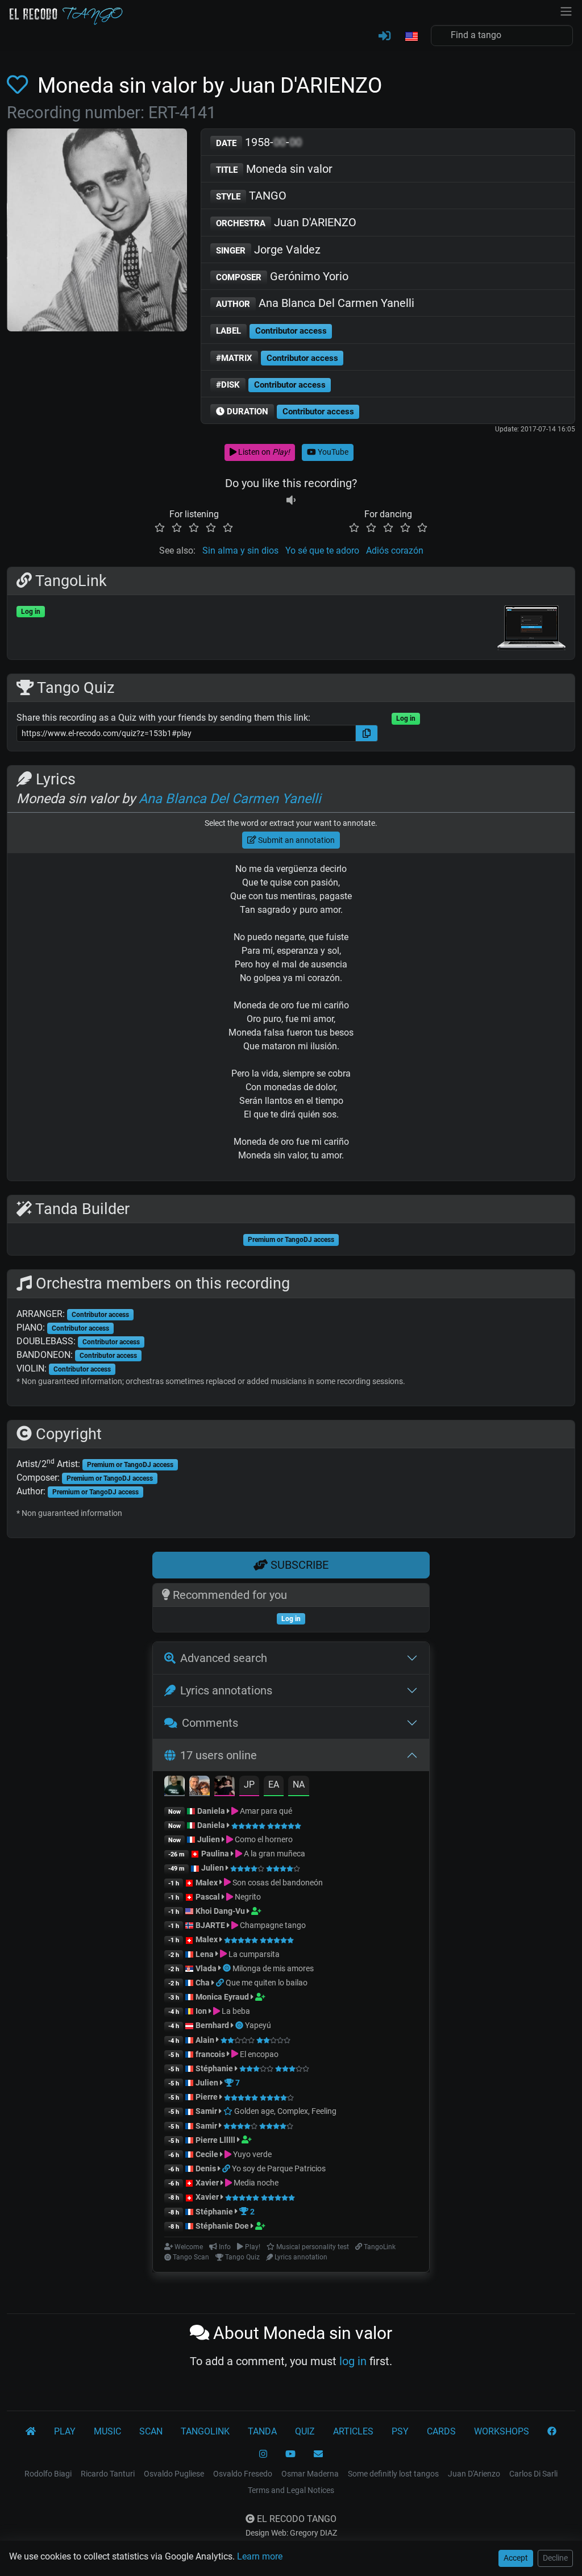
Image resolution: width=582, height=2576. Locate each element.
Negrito (247, 1897)
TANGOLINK (205, 2431)
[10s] (291, 500)
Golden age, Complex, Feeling (284, 2111)
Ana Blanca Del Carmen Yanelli (315, 303)
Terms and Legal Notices (291, 2490)
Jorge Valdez (268, 250)
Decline (555, 2558)
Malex (207, 1883)
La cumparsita (253, 1954)
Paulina (215, 1854)
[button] (411, 37)
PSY (400, 2431)
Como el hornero (263, 1839)
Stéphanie (215, 2068)
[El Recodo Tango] (31, 2432)
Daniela (212, 1811)
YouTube (332, 452)
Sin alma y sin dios (240, 550)
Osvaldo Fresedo (243, 2474)
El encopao (258, 2054)
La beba (235, 2011)
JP (249, 1784)
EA (274, 1784)
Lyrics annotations (226, 1690)
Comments (210, 1723)
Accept (516, 2558)
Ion (201, 2011)
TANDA (262, 2431)
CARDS (441, 2431)
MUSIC (107, 2431)
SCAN (151, 2431)
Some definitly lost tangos (393, 2474)
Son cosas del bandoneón (277, 1883)
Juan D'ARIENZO (286, 222)
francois (210, 2054)
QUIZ (305, 2431)
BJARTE (210, 1925)
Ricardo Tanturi (108, 2474)
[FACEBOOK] (552, 2432)
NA (299, 1784)
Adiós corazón (395, 550)
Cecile (207, 2154)
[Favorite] (20, 85)
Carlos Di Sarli (533, 2474)
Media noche (255, 2183)
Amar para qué (265, 1811)
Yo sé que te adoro (322, 550)
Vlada (206, 1968)
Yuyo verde (251, 2154)
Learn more (260, 2556)
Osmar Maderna (310, 2474)
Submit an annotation (296, 840)
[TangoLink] (221, 1983)
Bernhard (212, 2025)
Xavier (208, 2183)
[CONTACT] (318, 2454)
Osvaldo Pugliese (174, 2474)
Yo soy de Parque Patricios (279, 2168)
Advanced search (224, 1658)
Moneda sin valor (274, 169)
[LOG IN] (384, 36)
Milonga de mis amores (273, 1968)
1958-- (259, 142)
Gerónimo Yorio (282, 276)
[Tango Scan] (228, 1968)
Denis (206, 2168)
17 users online (219, 1755)
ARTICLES (353, 2431)
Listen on (263, 452)
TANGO (251, 196)
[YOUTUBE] (290, 2454)
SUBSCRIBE (298, 1565)
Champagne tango (272, 1925)
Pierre (207, 2097)
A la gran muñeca (274, 1854)
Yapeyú (258, 2025)
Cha (203, 1983)
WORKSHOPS (502, 2431)
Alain (205, 2040)
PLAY (65, 2431)
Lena (205, 1954)
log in (353, 2361)
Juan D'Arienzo (474, 2474)
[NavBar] (566, 10)
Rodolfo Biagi (48, 2474)
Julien (209, 1839)
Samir (206, 2111)
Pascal (208, 1897)
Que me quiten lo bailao (267, 1983)
